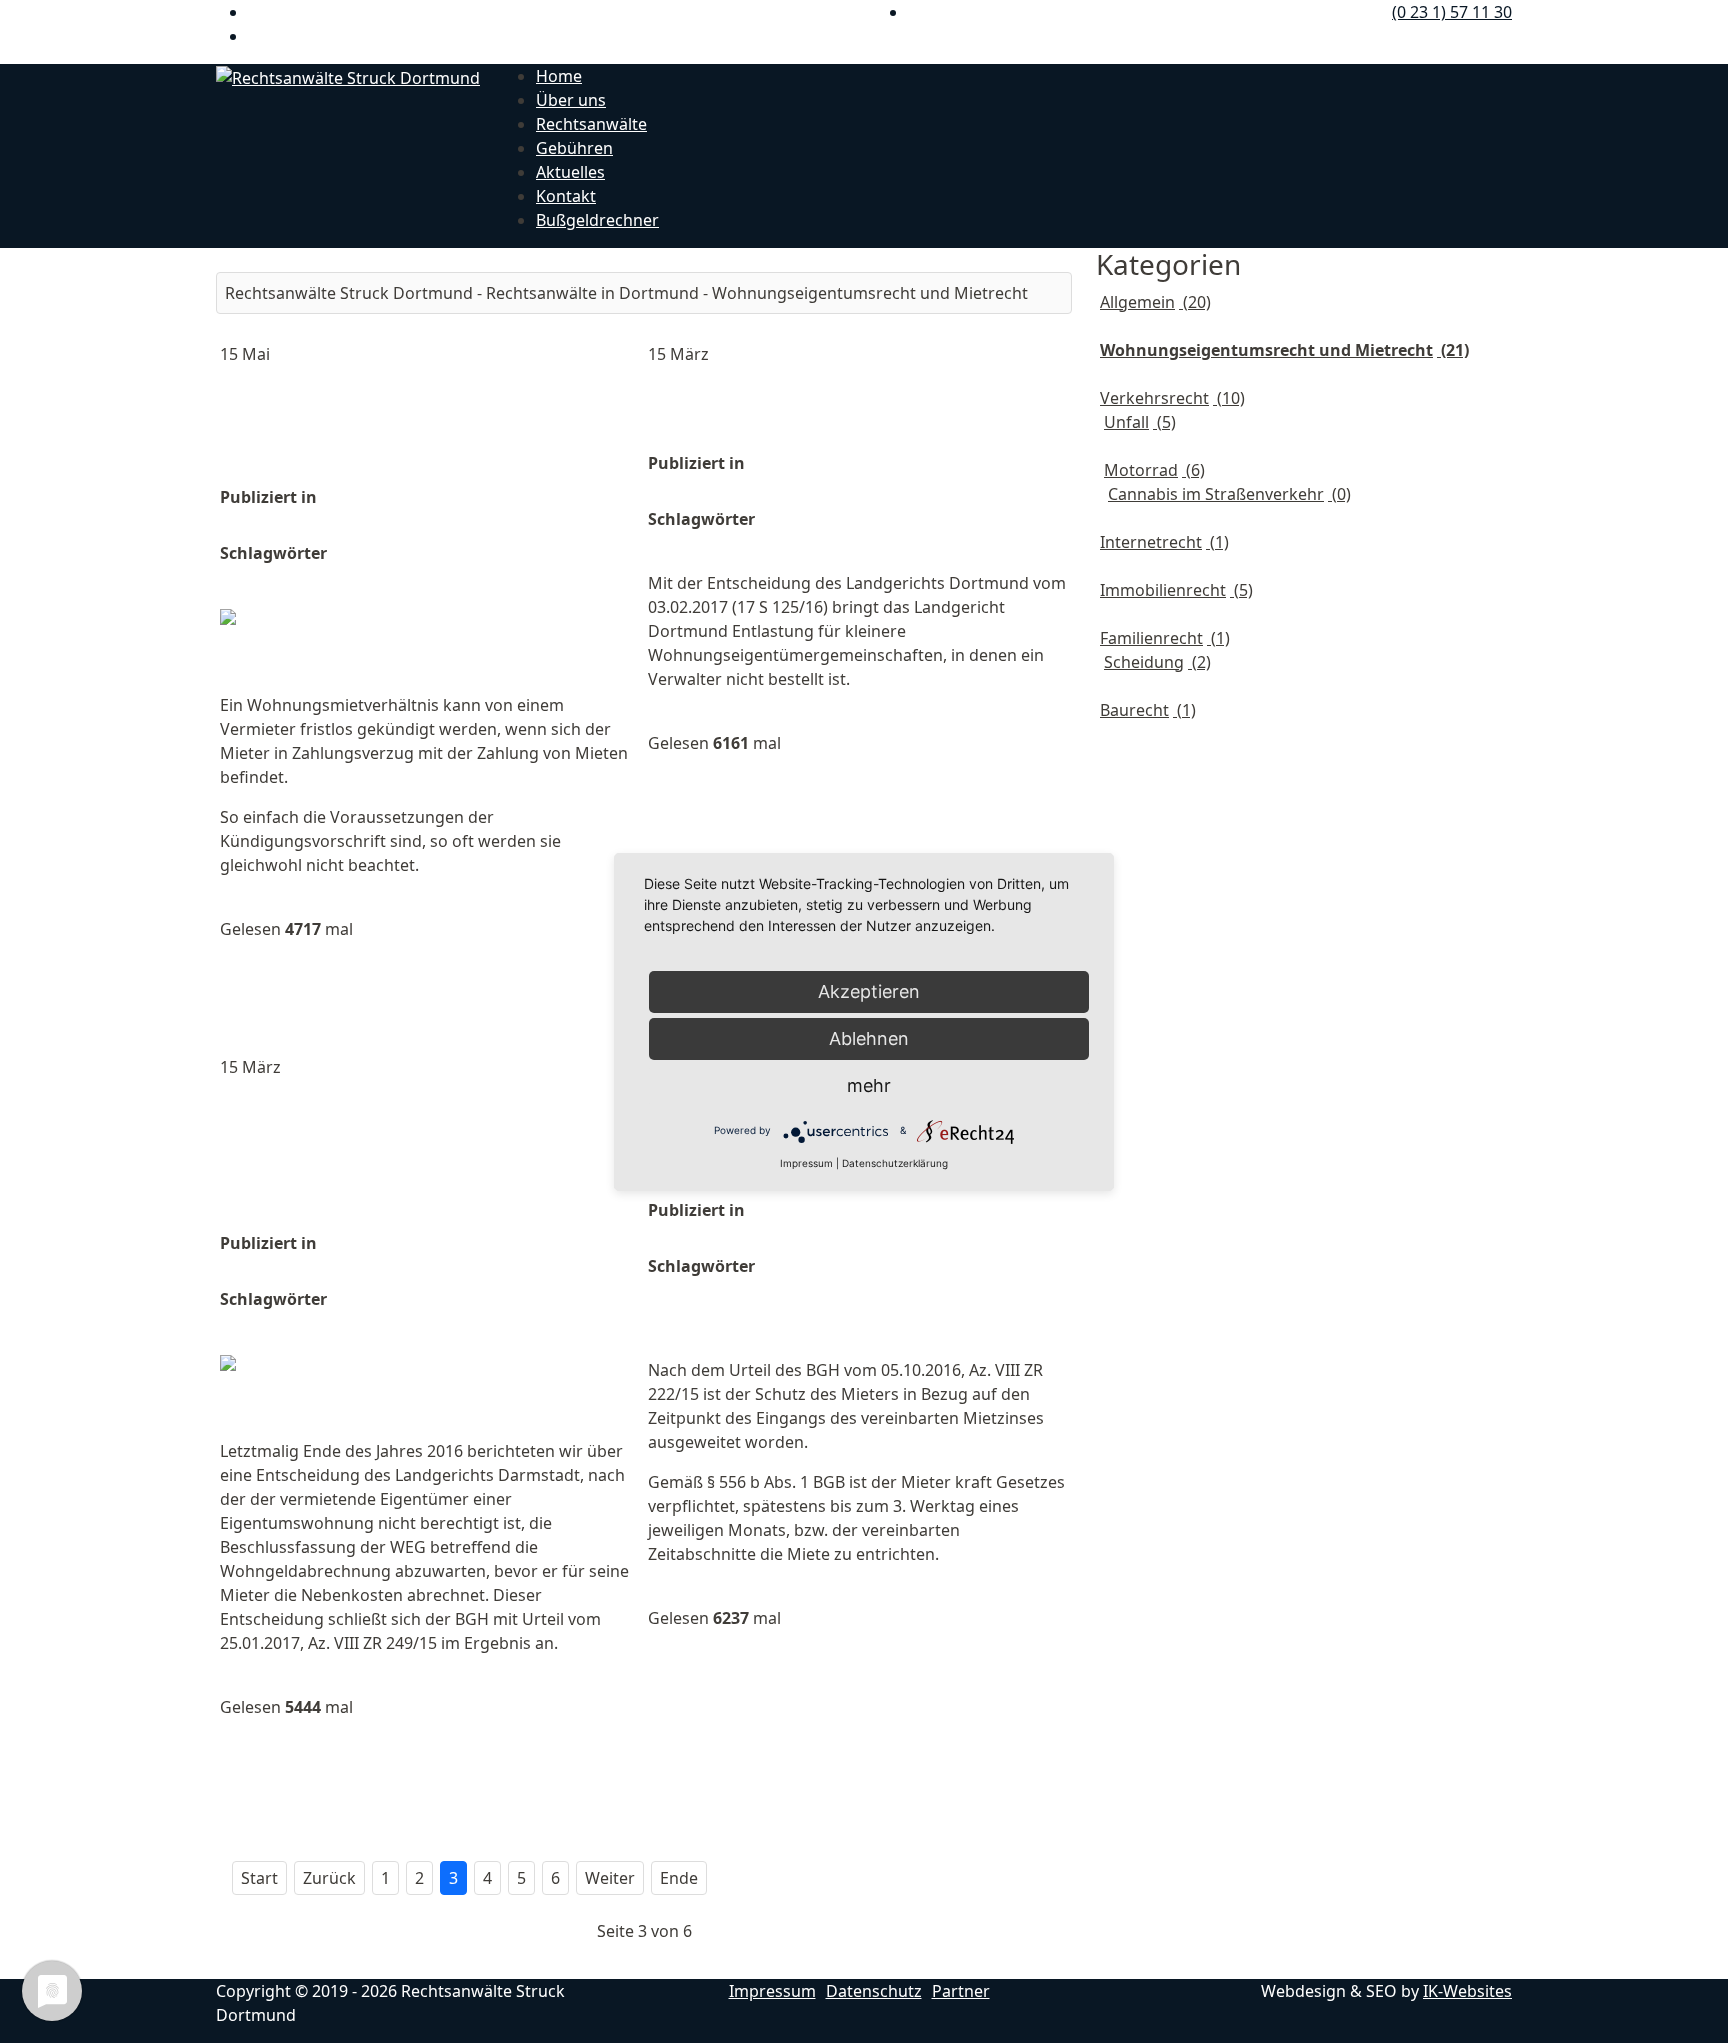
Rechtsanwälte (591, 124)
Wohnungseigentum (477, 1299)
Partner (961, 1991)
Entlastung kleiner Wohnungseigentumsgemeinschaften (893, 409)
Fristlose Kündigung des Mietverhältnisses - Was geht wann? (406, 425)
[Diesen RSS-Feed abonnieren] (1056, 260)
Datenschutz (874, 1991)
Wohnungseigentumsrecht (332, 577)
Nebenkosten (373, 1323)
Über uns (571, 100)
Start (259, 1878)
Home (559, 76)
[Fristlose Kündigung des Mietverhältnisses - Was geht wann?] (430, 631)
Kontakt (566, 196)
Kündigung (479, 553)
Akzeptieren (869, 991)
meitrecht (382, 553)
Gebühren (574, 148)
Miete (886, 1266)
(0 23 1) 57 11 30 (1452, 12)
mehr (869, 1085)
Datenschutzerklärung (895, 1163)
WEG (791, 519)
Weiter (610, 1878)
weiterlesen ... (285, 980)
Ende (679, 1878)
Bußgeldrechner (597, 220)
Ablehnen (869, 1038)
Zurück (329, 1878)
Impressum (772, 1991)
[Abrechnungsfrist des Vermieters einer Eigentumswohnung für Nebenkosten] (430, 1377)
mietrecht (267, 1323)
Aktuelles (570, 172)
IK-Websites (1467, 1991)
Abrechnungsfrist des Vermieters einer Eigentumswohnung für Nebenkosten (374, 1155)
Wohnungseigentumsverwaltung (783, 543)
